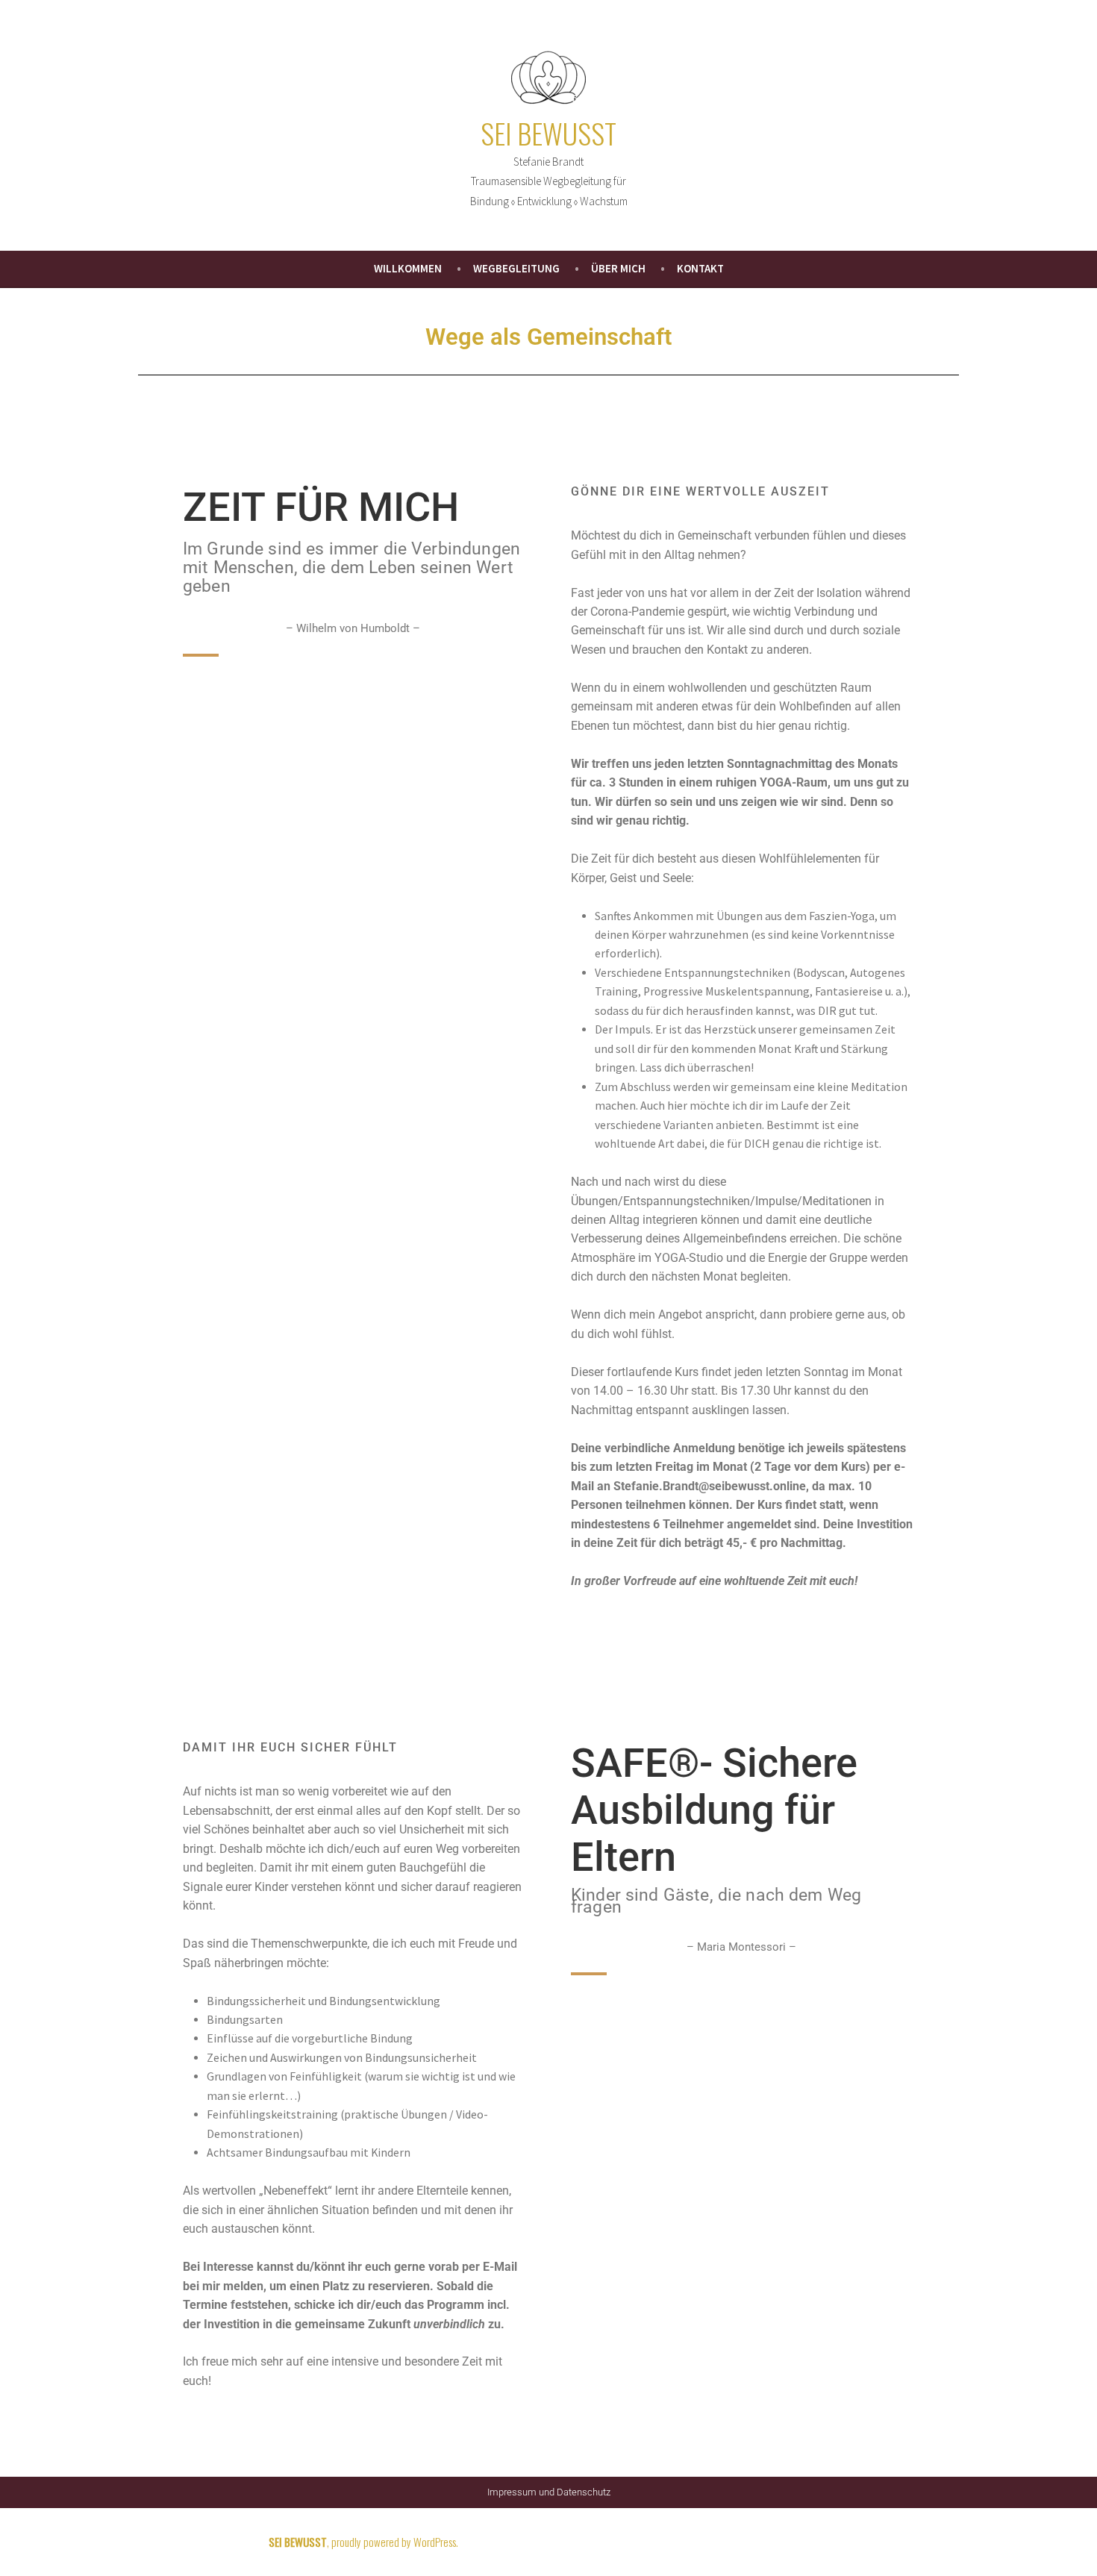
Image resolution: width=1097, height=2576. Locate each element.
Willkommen (408, 268)
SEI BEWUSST (548, 133)
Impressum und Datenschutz (549, 2492)
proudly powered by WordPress (394, 2542)
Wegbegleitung (516, 268)
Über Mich (618, 268)
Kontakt (700, 268)
